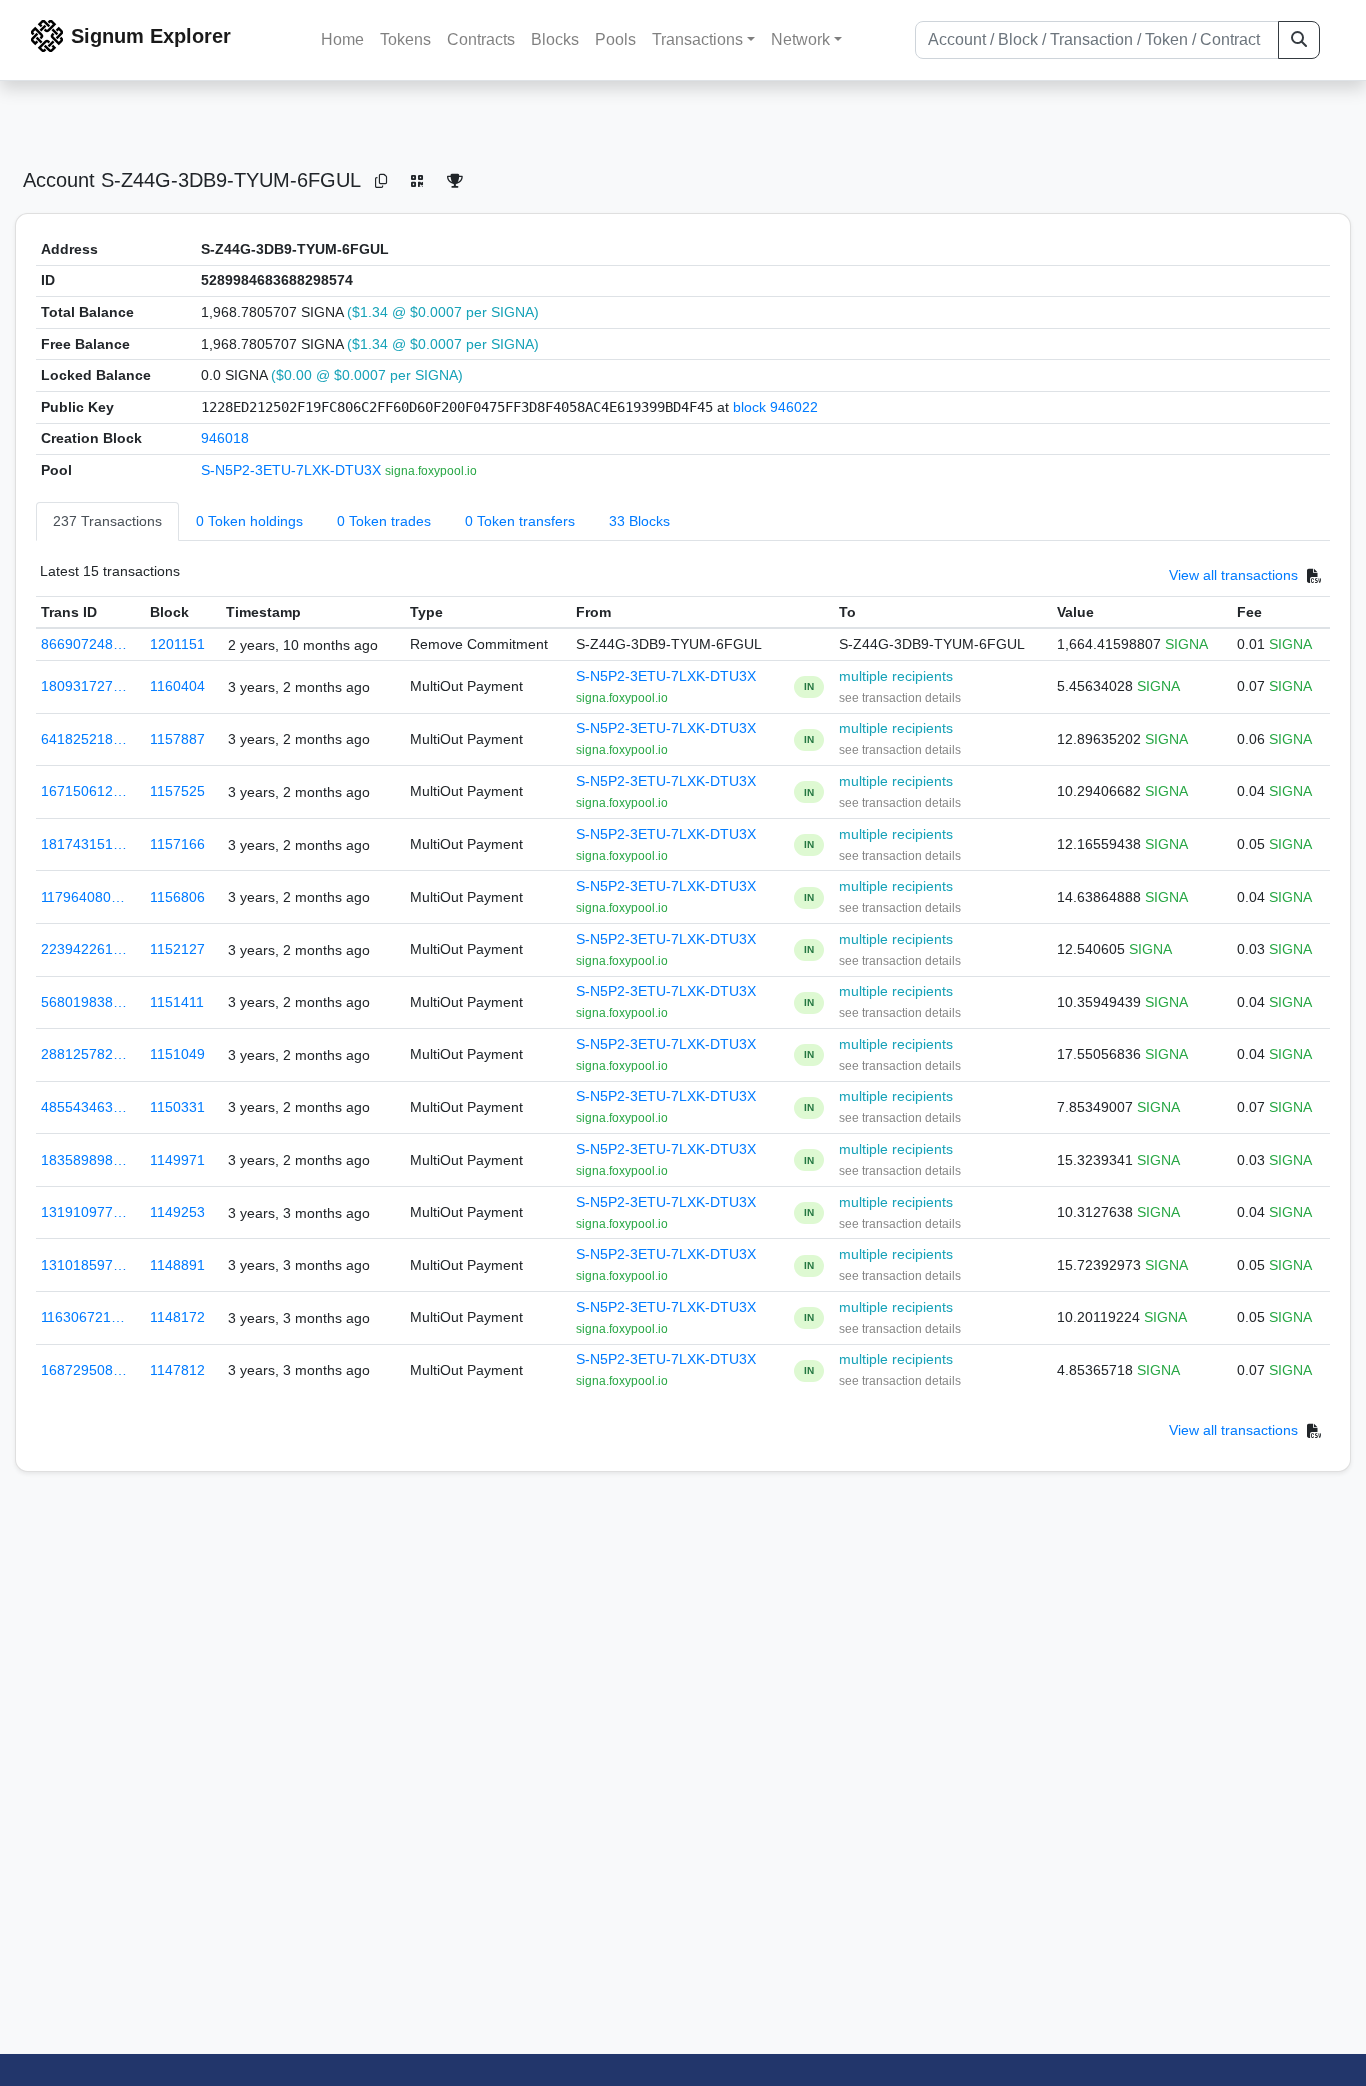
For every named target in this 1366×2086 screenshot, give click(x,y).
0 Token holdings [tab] (249, 521)
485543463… (84, 1107)
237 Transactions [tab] (107, 521)
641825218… (84, 739)
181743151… (84, 844)
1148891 (177, 1265)
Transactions (697, 39)
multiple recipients (896, 676)
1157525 (177, 791)
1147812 (177, 1370)
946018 (225, 438)
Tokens (405, 39)
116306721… (83, 1317)
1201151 (177, 644)
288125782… (84, 1054)
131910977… (84, 1212)
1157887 (177, 739)
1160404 (177, 686)
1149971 (177, 1160)
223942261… (84, 949)
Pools (615, 39)
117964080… (83, 897)
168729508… (84, 1370)
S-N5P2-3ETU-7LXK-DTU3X (293, 470)
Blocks (555, 39)
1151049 (177, 1054)
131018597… (84, 1265)
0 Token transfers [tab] (520, 521)
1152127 (177, 949)
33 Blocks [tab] (639, 521)
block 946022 (775, 407)
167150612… (84, 791)
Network (800, 39)
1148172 (177, 1317)
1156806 (177, 897)
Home (342, 39)
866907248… (84, 644)
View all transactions (1233, 575)
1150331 (177, 1107)
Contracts (481, 39)
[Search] (1299, 40)
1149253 (177, 1212)
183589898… (84, 1160)
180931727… (84, 686)
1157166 (177, 844)
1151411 (177, 1002)
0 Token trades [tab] (384, 521)
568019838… (84, 1002)
